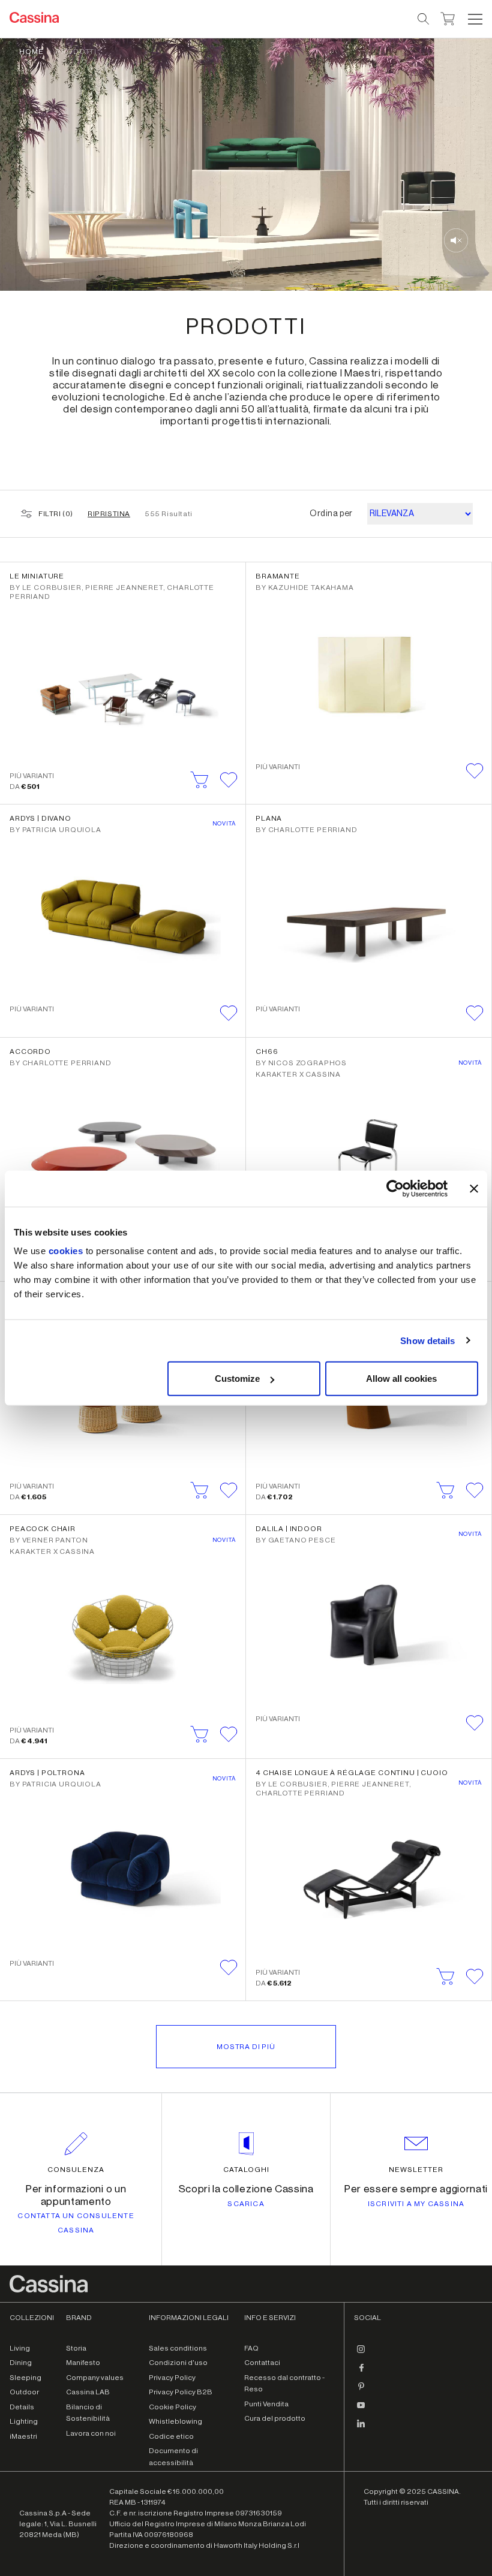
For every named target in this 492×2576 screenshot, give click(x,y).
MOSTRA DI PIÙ (246, 2047)
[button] (474, 19)
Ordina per (331, 514)
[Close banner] (474, 1188)
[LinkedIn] (361, 2429)
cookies (66, 1251)
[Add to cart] (200, 780)
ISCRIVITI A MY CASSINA (416, 2204)
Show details (427, 1340)
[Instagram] (361, 2354)
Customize (237, 1379)
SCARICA (246, 2204)
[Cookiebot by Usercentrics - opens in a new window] (395, 1188)
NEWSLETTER (416, 2170)
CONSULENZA (76, 2170)
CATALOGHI (246, 2170)
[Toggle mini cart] (448, 17)
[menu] (475, 19)
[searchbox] (424, 19)
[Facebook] (361, 2373)
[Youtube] (361, 2410)
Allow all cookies (401, 1379)
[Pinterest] (361, 2391)
